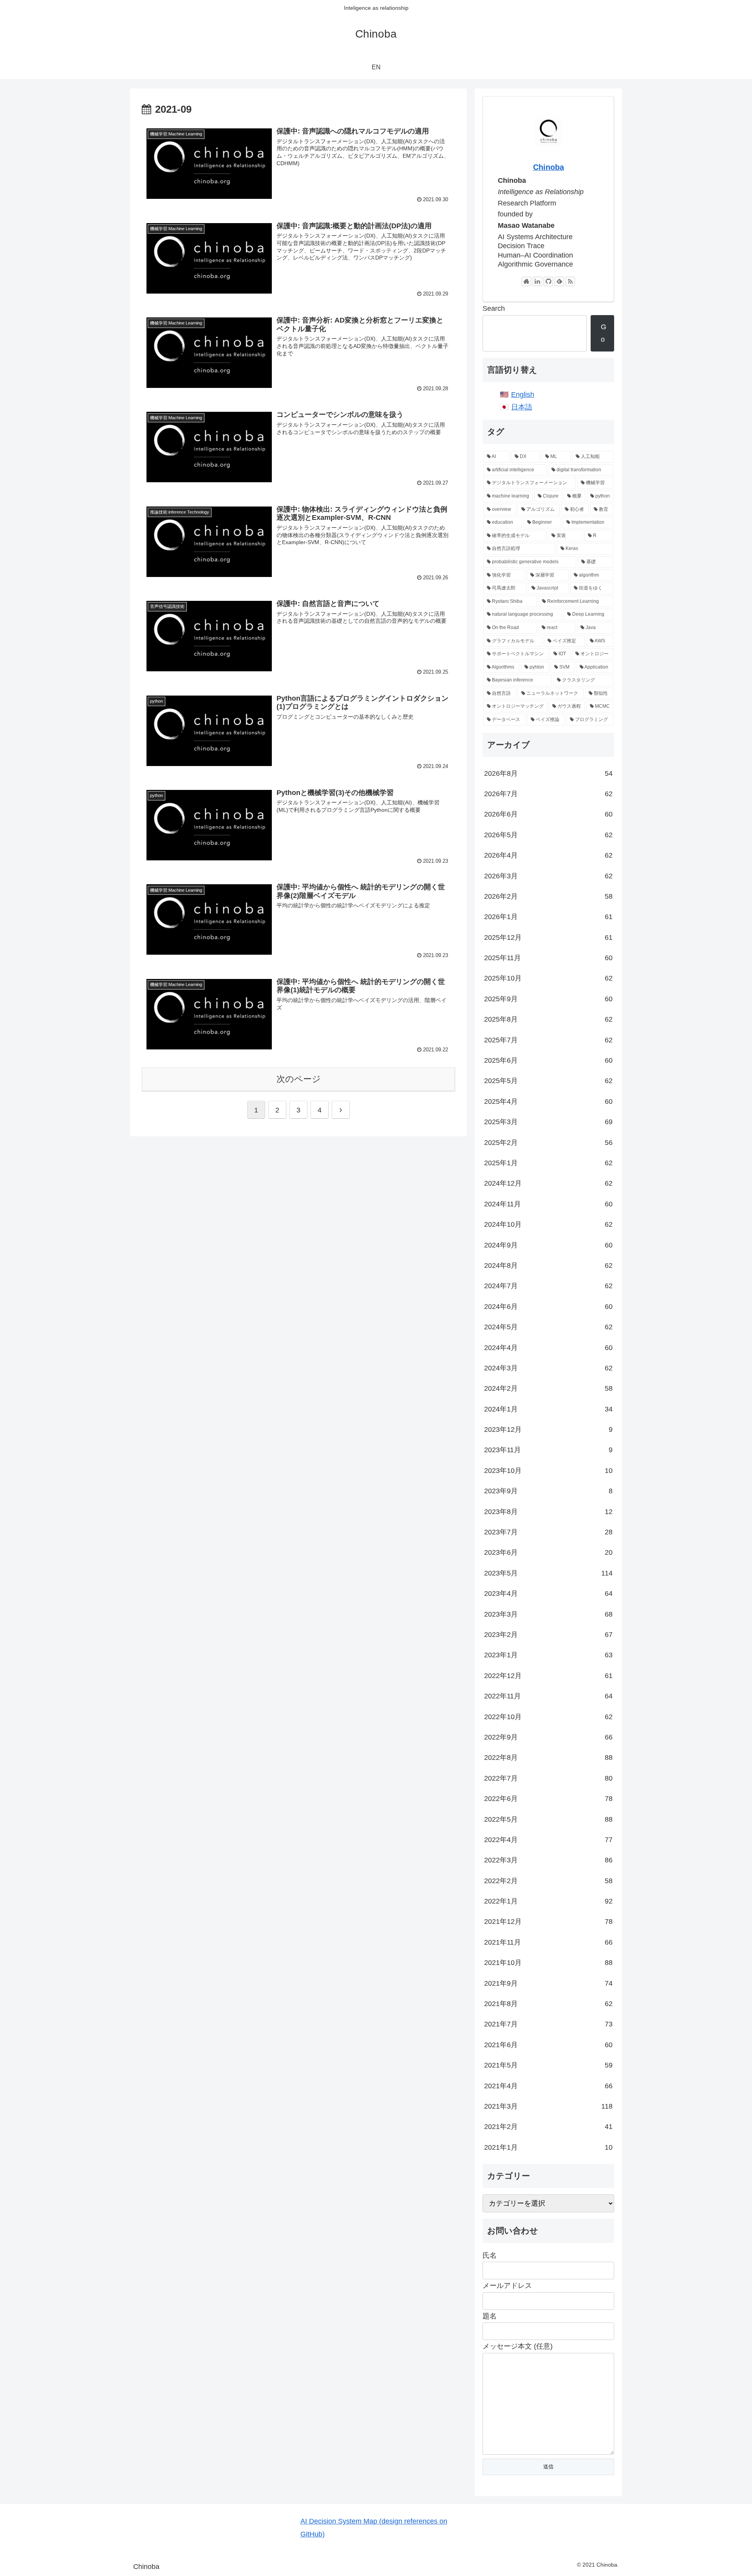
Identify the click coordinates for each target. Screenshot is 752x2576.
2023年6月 (548, 1552)
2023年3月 (548, 1614)
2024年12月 (548, 1183)
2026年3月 (548, 876)
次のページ (299, 1079)
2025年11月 (548, 958)
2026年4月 (548, 855)
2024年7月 (548, 1286)
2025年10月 (548, 978)
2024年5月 (548, 1327)
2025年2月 (548, 1143)
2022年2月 (548, 1881)
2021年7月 (548, 2024)
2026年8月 (548, 773)
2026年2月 (548, 896)
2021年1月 (548, 2147)
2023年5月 (548, 1573)
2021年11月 (548, 1942)
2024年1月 (548, 1409)
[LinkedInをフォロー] (537, 281)
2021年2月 (548, 2127)
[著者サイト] (526, 281)
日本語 (522, 407)
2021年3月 (548, 2106)
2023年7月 (548, 1532)
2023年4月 (548, 1594)
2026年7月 (548, 794)
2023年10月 (548, 1471)
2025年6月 (548, 1060)
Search (494, 308)
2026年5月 (548, 835)
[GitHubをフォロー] (548, 281)
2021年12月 (548, 1922)
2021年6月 (548, 2045)
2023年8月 (548, 1512)
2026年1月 (548, 917)
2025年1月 (548, 1163)
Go (604, 333)
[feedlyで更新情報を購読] (559, 281)
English (523, 395)
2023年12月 (548, 1430)
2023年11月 (548, 1450)
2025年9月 (548, 999)
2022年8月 (548, 1758)
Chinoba (549, 167)
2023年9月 (548, 1491)
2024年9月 (548, 1245)
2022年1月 (548, 1901)
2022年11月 (548, 1696)
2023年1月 (548, 1655)
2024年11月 (548, 1204)
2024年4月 (548, 1348)
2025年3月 (548, 1122)
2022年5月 (548, 1819)
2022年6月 (548, 1799)
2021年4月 (548, 2086)
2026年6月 (548, 814)
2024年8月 (548, 1265)
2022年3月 (548, 1860)
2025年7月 (548, 1040)
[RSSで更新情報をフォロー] (570, 281)
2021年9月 (548, 1983)
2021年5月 (548, 2065)
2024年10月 (548, 1224)
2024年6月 (548, 1307)
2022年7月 (548, 1778)
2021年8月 (548, 2004)
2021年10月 (548, 1963)
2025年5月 (548, 1081)
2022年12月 (548, 1676)
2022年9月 (548, 1737)
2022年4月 (548, 1840)
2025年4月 (548, 1101)
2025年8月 (548, 1019)
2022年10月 (548, 1717)
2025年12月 (548, 937)
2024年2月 (548, 1388)
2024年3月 (548, 1368)
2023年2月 (548, 1635)
